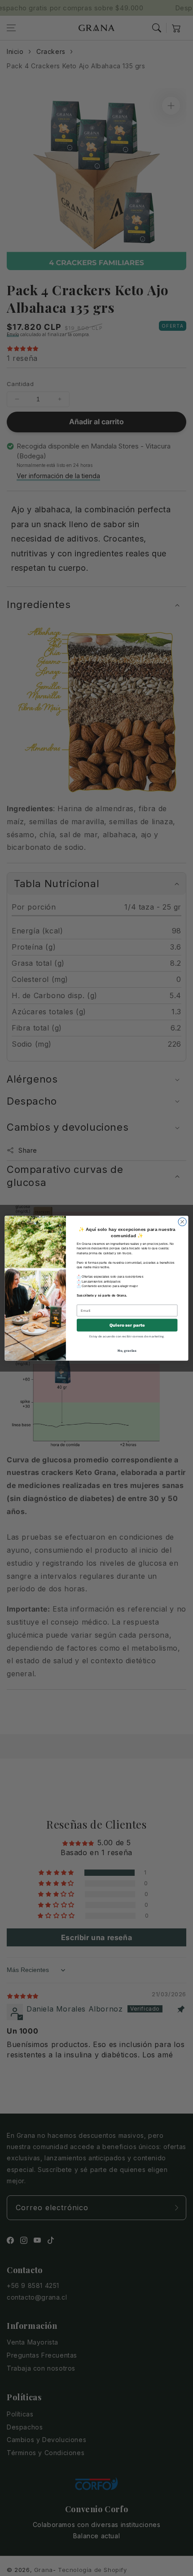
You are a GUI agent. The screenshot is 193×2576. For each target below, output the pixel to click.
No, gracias (127, 1350)
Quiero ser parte (127, 1325)
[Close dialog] (182, 1221)
